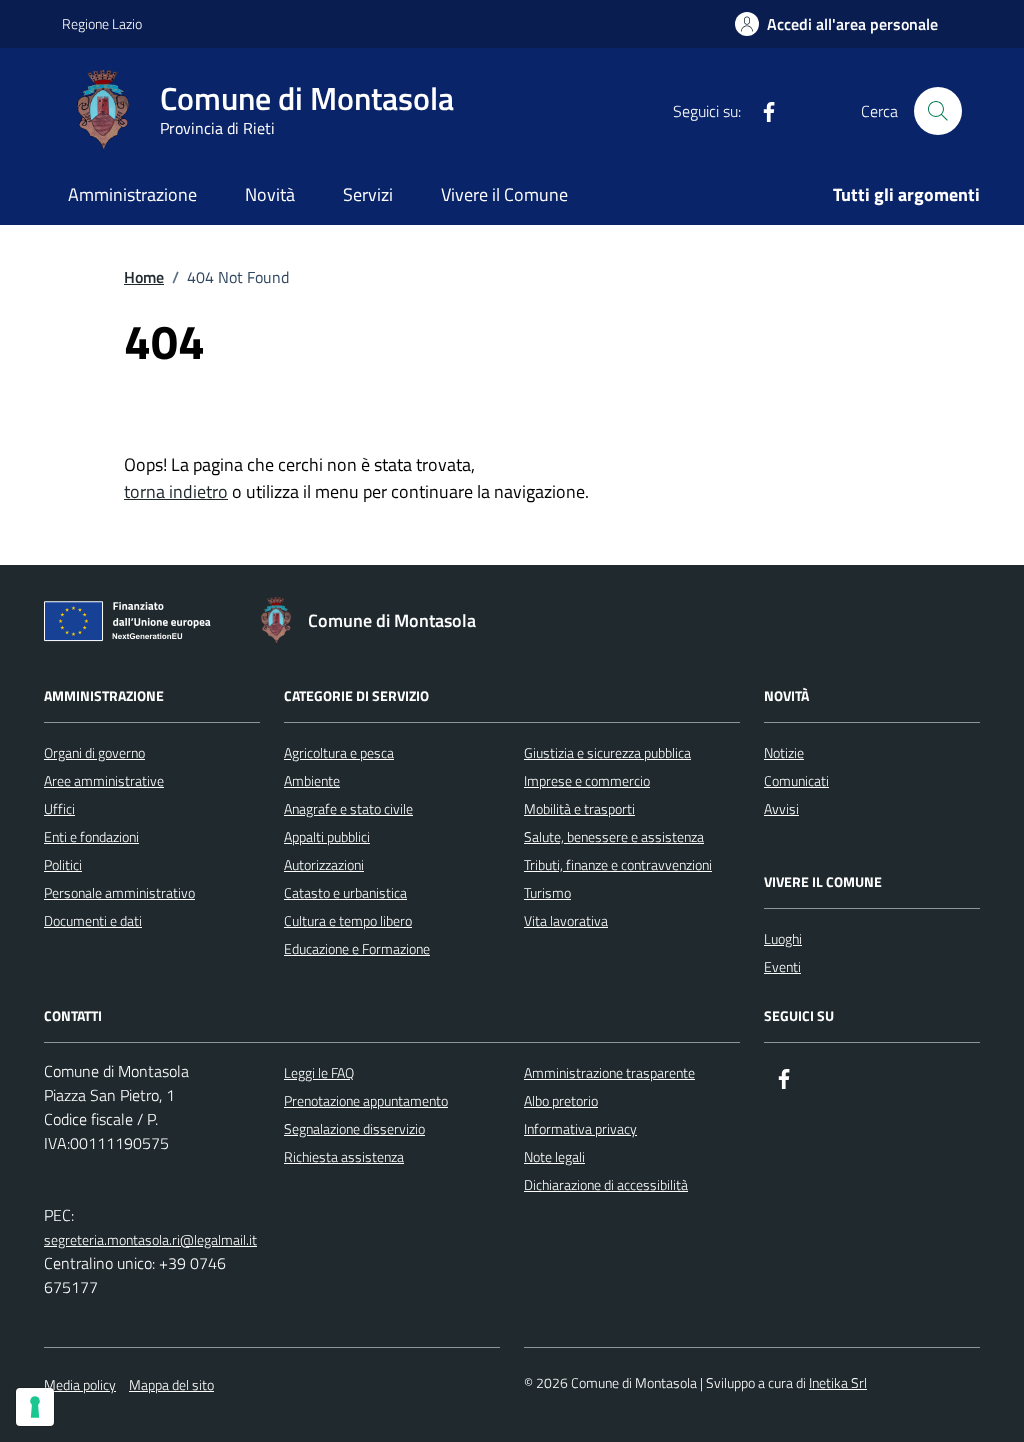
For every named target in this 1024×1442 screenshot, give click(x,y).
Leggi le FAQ (319, 1072)
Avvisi (781, 808)
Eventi (782, 966)
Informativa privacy (580, 1128)
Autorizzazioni (324, 864)
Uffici (59, 808)
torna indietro (176, 491)
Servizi (368, 194)
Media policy (80, 1384)
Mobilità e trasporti (579, 808)
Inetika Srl (838, 1382)
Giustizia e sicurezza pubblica (607, 752)
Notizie (784, 752)
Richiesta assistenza (344, 1156)
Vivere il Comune (504, 194)
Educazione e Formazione (357, 948)
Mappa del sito (171, 1384)
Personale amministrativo (119, 892)
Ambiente (312, 780)
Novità (270, 194)
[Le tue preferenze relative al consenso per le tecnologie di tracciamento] (35, 1407)
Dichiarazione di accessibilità (606, 1184)
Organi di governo (94, 752)
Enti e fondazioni (91, 836)
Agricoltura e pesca (339, 752)
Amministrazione (132, 194)
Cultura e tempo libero (348, 920)
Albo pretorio (561, 1100)
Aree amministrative (104, 780)
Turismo (547, 892)
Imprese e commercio (587, 780)
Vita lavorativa (566, 920)
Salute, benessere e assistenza (614, 836)
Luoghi (783, 938)
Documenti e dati (93, 920)
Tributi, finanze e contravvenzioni (618, 864)
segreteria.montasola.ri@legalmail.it (150, 1239)
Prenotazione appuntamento (366, 1100)
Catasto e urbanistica (345, 892)
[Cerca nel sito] (938, 111)
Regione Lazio (102, 23)
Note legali (554, 1156)
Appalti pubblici (327, 836)
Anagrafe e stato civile (348, 808)
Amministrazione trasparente (609, 1072)
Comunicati (796, 780)
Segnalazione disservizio (354, 1128)
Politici (63, 864)
